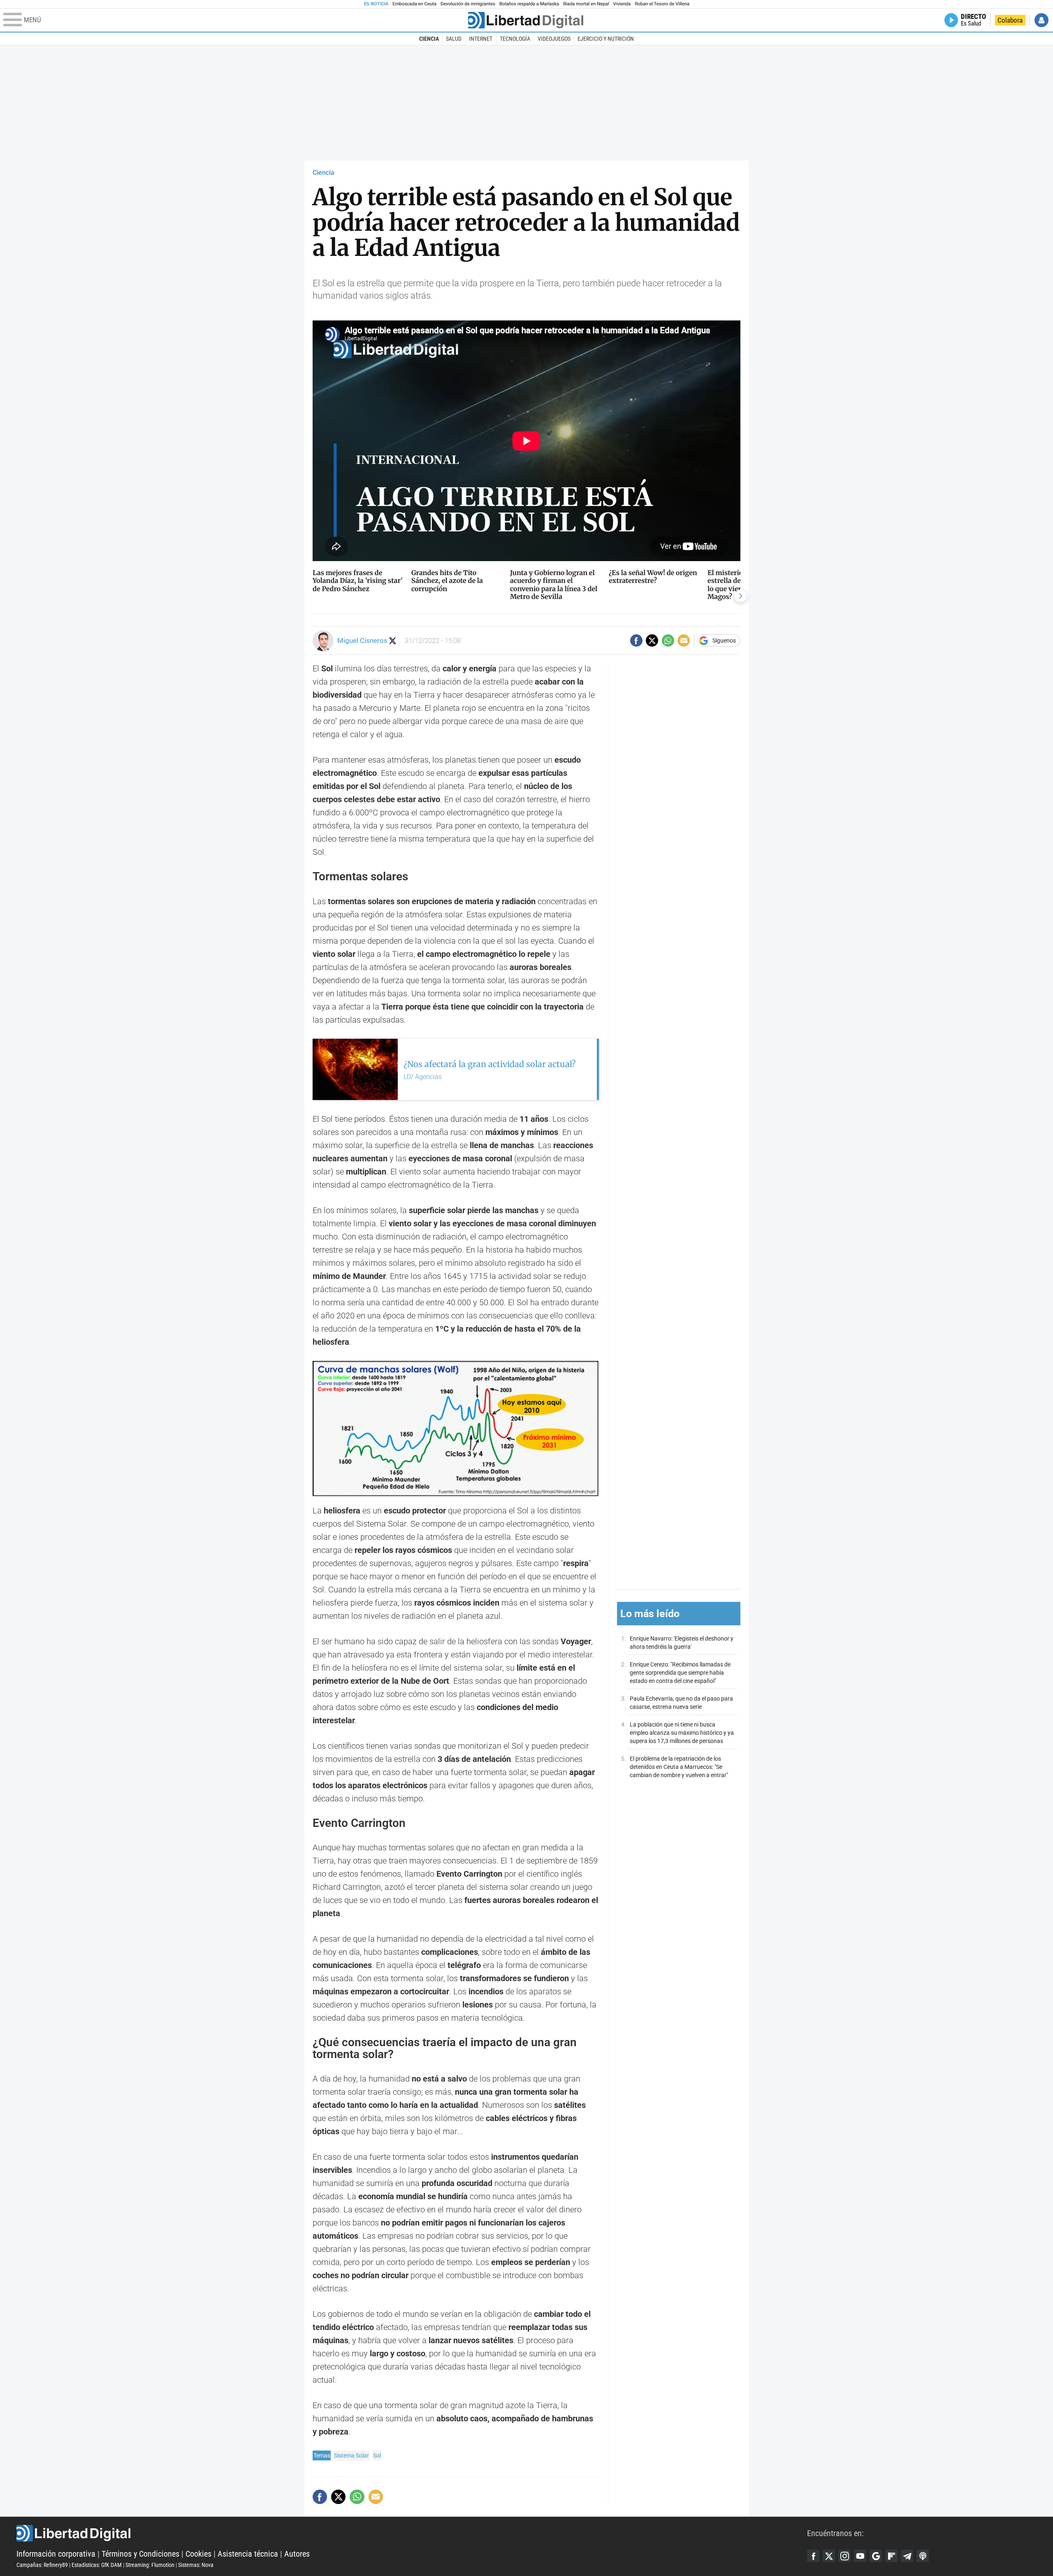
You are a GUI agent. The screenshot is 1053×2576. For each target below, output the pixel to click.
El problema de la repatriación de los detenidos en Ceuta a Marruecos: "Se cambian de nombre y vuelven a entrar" (679, 1767)
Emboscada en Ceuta (414, 4)
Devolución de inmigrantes (468, 4)
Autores (297, 2554)
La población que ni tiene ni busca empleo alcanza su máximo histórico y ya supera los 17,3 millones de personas (682, 1732)
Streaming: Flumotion (150, 2565)
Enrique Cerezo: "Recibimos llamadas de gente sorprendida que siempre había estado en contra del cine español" (680, 1673)
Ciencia (429, 39)
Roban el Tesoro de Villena (662, 4)
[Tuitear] (652, 641)
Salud (454, 39)
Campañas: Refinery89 (42, 2565)
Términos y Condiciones (140, 2554)
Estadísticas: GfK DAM (97, 2565)
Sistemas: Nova (196, 2565)
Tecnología (515, 39)
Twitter (829, 2556)
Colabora (1010, 20)
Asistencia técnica (248, 2554)
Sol (377, 2455)
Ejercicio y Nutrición (606, 39)
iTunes (923, 2556)
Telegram (907, 2556)
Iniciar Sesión (1041, 20)
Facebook (813, 2556)
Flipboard (891, 2556)
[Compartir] (636, 641)
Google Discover (876, 2556)
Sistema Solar (351, 2455)
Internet (481, 39)
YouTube (860, 2556)
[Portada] (526, 20)
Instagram (844, 2556)
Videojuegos (554, 39)
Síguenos (724, 641)
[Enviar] (668, 641)
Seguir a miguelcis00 (393, 641)
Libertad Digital (412, 2533)
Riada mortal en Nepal (586, 4)
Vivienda (622, 4)
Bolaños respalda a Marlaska (529, 4)
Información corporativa (56, 2554)
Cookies (198, 2554)
